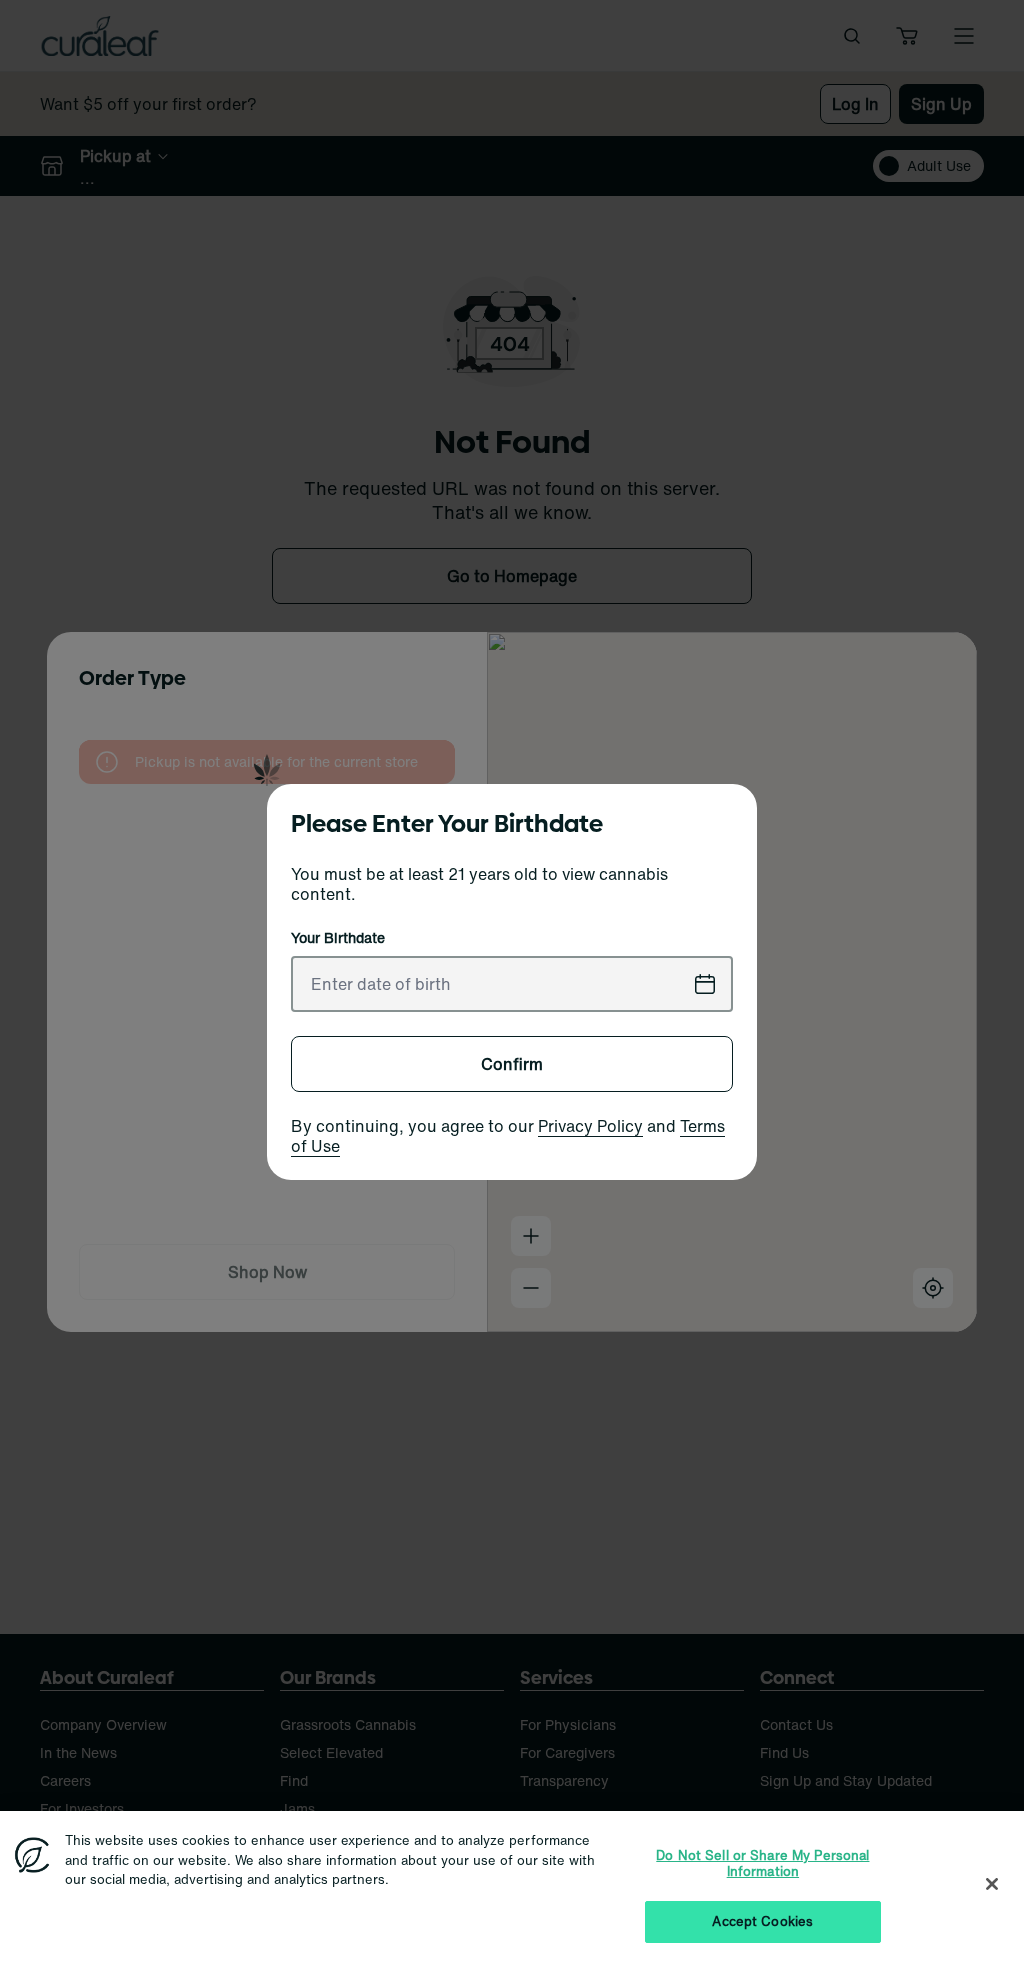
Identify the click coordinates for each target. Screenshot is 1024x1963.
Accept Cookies (762, 1921)
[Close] (992, 1884)
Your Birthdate (338, 938)
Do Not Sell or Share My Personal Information (762, 1863)
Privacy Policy (590, 1126)
